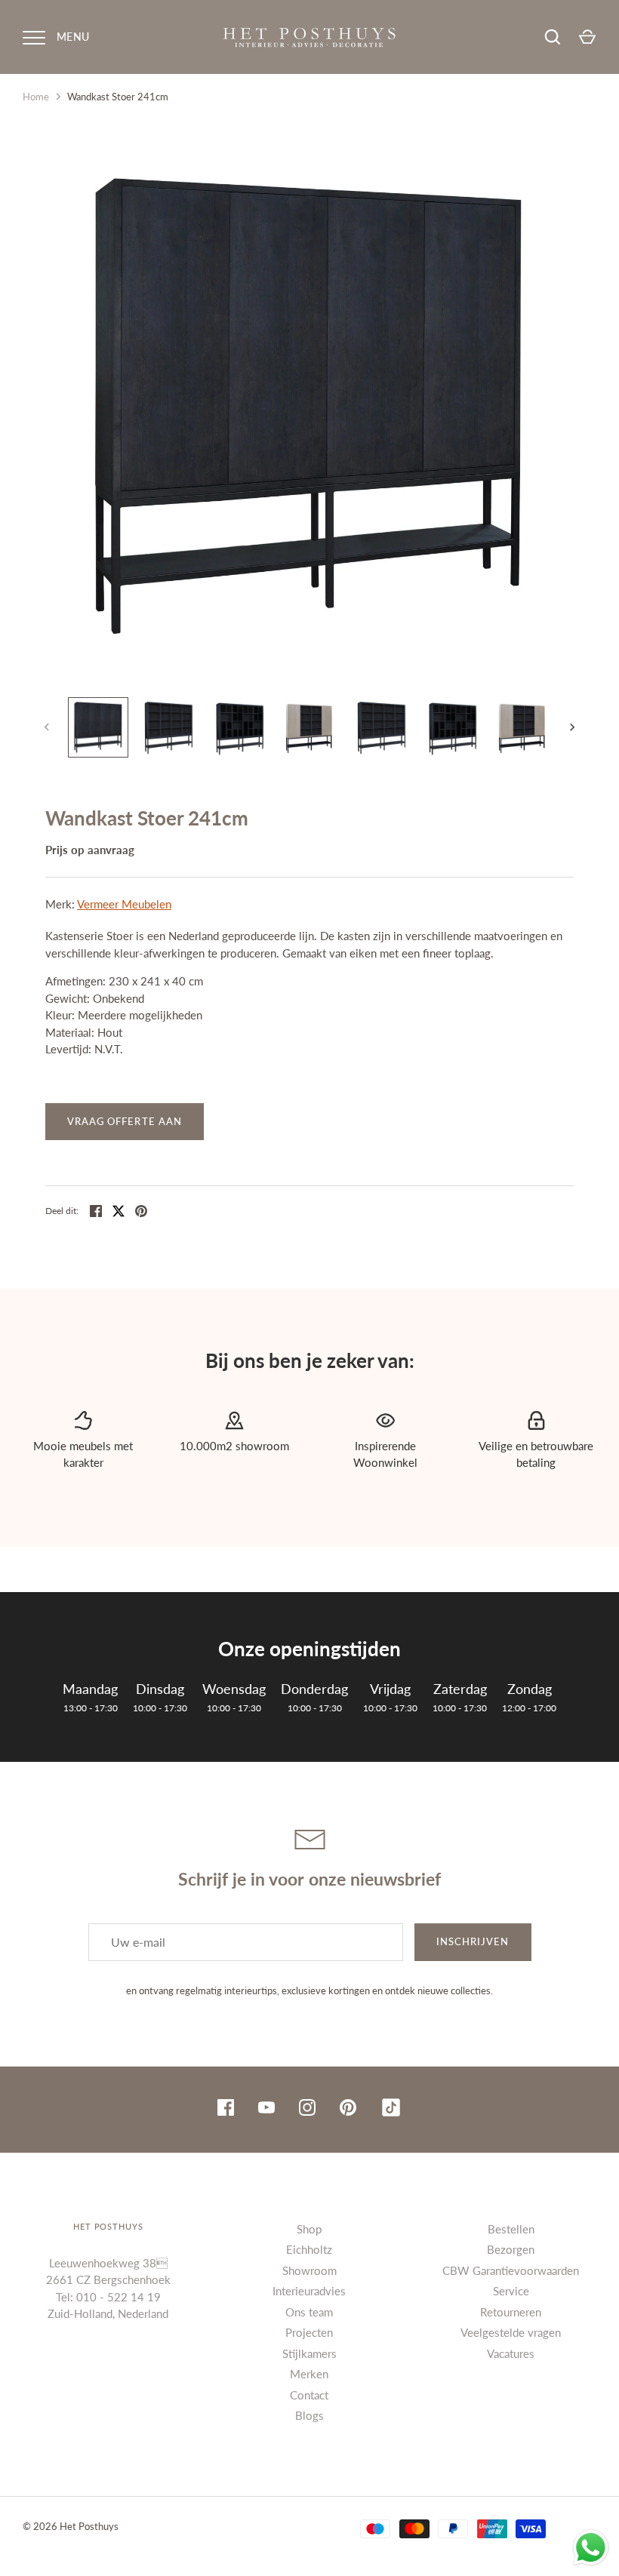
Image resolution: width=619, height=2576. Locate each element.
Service (511, 2291)
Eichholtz (309, 2249)
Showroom (309, 2270)
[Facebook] (226, 2110)
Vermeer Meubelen (124, 904)
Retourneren (511, 2312)
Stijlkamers (309, 2353)
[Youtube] (266, 2110)
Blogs (309, 2415)
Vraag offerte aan (125, 1121)
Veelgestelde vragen (511, 2332)
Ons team (309, 2312)
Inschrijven (473, 1941)
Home (36, 97)
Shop (309, 2229)
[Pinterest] (348, 2110)
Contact (309, 2395)
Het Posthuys (89, 2526)
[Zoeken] (553, 37)
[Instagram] (307, 2110)
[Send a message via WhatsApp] (591, 2548)
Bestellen (511, 2229)
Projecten (309, 2332)
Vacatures (511, 2353)
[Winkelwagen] (587, 37)
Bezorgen (511, 2249)
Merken (309, 2374)
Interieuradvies (309, 2291)
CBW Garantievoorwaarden (511, 2270)
